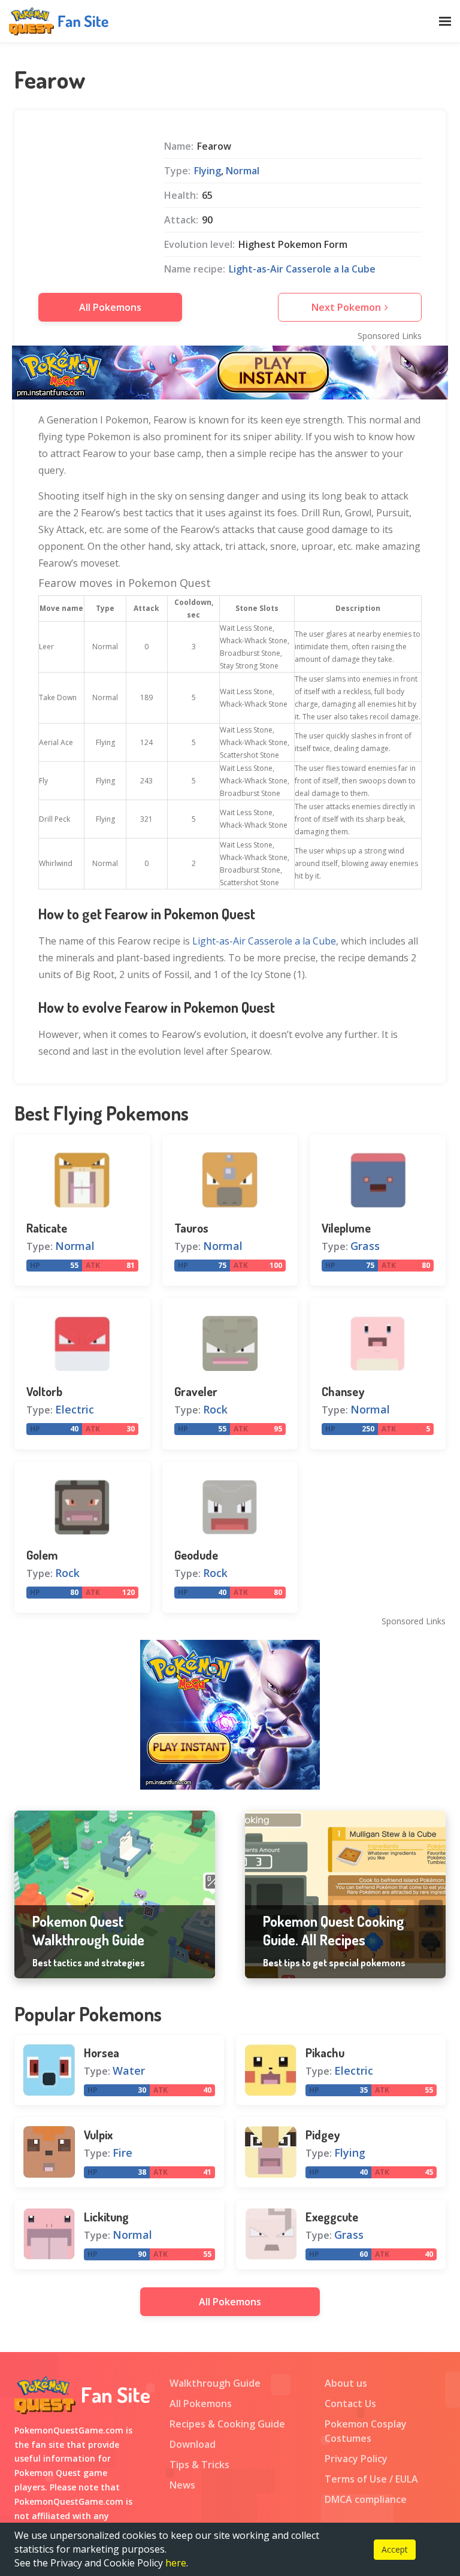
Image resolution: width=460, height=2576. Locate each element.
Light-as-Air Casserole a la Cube (302, 269)
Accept (395, 2549)
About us (346, 2383)
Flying (208, 171)
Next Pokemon (346, 307)
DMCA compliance (366, 2499)
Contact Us (350, 2404)
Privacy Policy (356, 2459)
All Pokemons (110, 307)
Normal (243, 171)
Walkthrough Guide (215, 2383)
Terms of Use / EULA (371, 2479)
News (182, 2485)
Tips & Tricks (199, 2465)
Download (193, 2444)
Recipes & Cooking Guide (227, 2424)
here (176, 2563)
